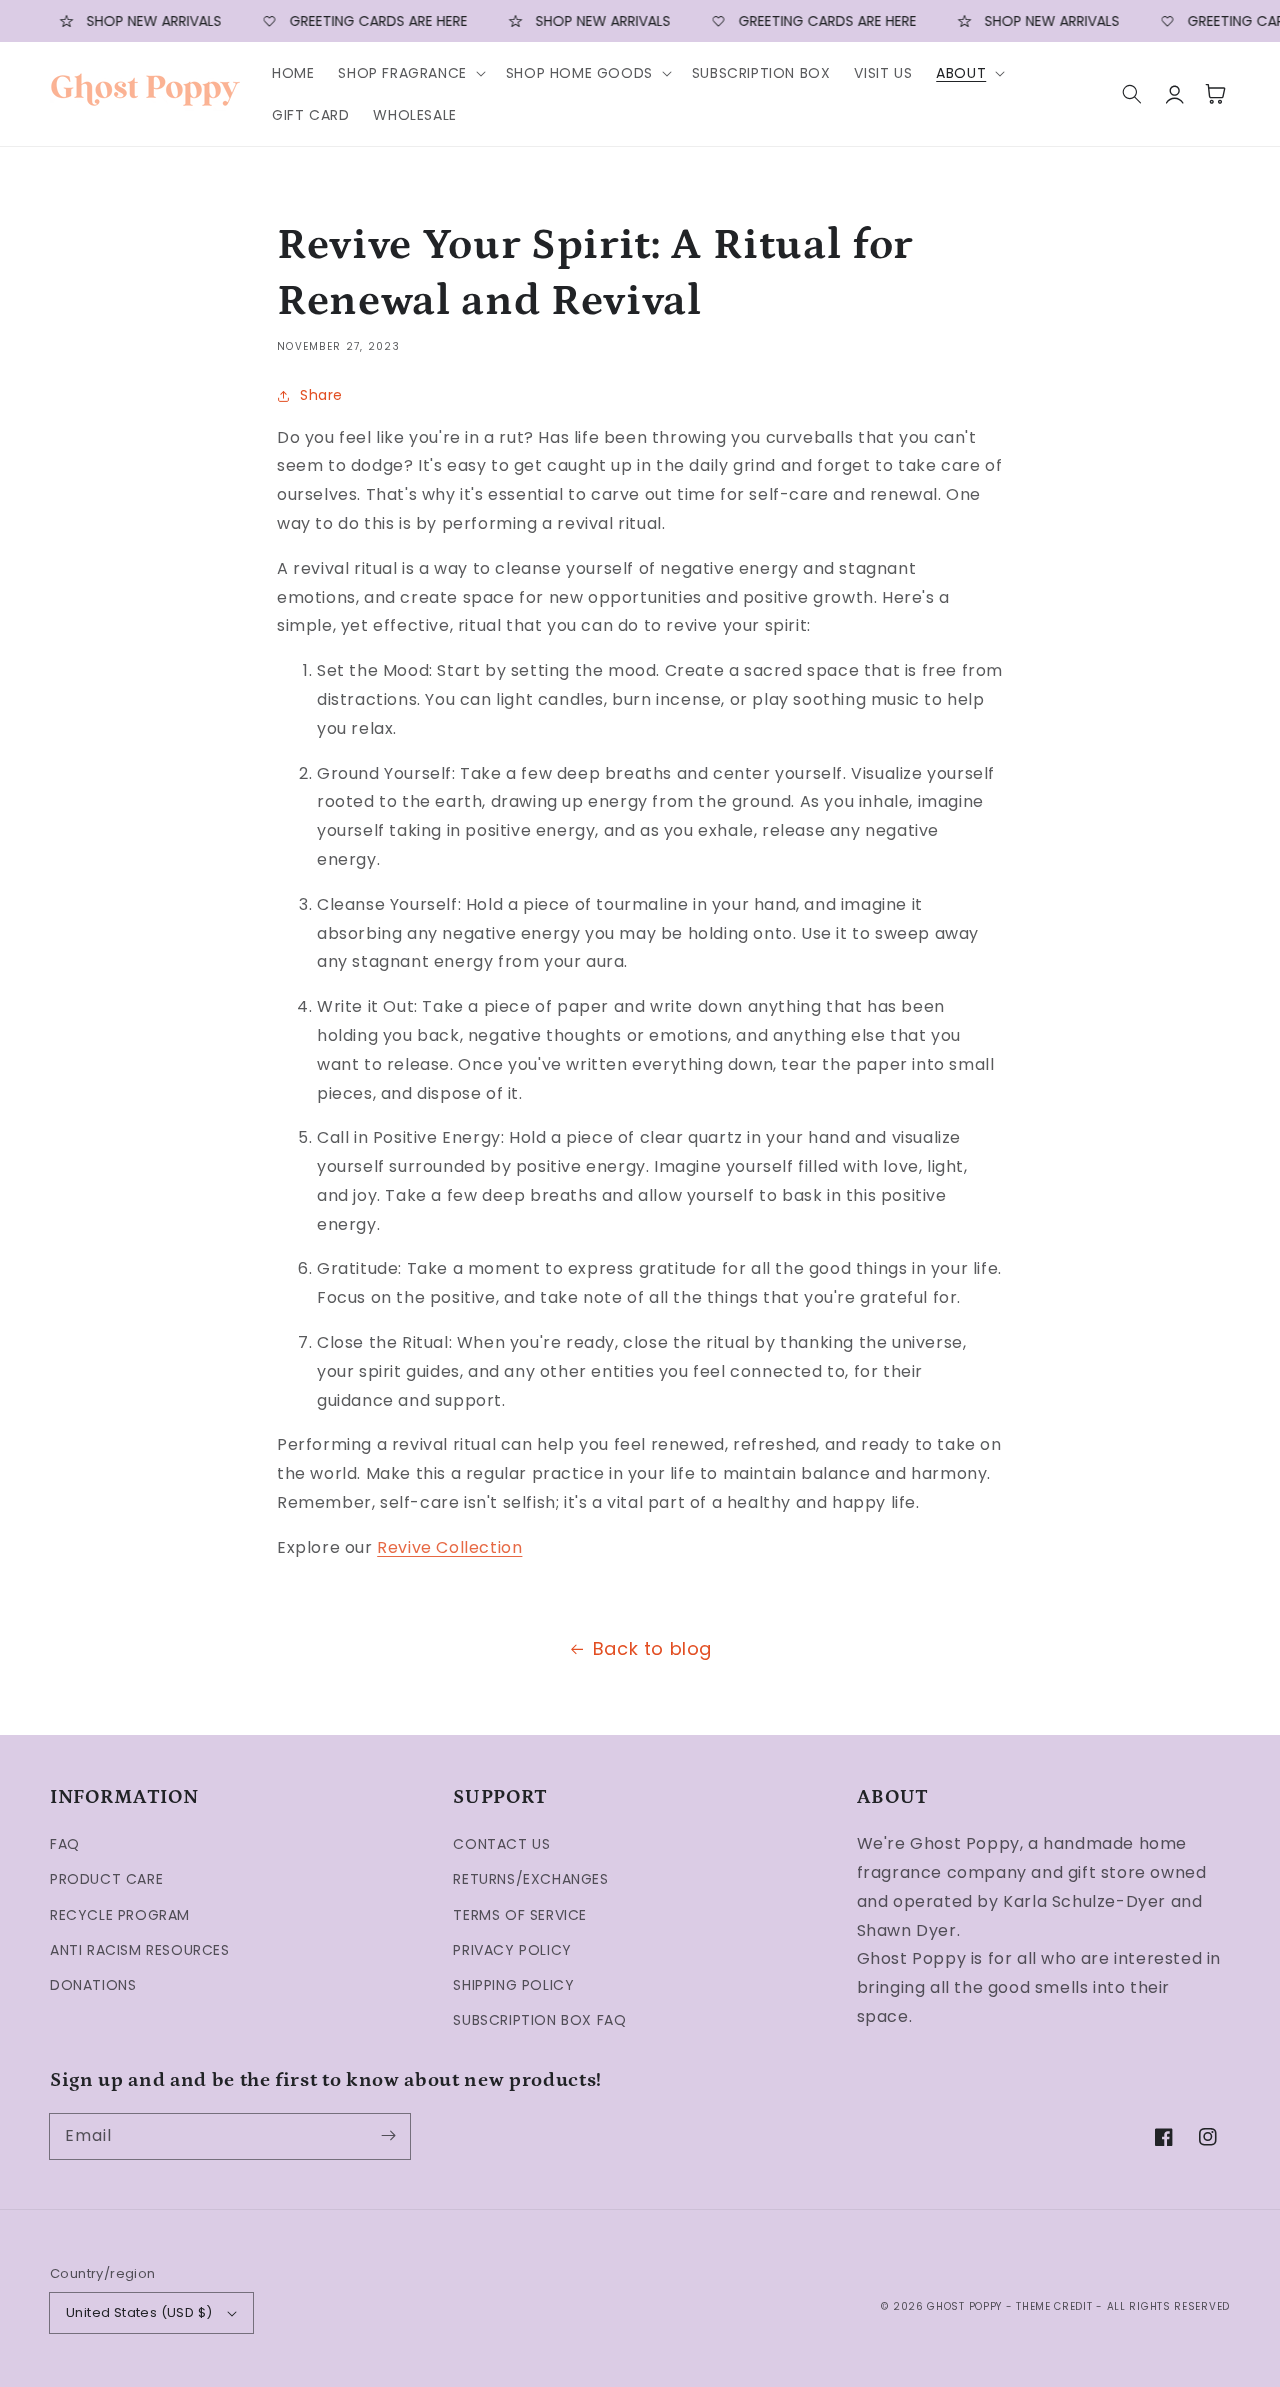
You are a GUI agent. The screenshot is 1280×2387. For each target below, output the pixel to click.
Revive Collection (449, 1547)
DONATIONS (93, 1985)
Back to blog (652, 1648)
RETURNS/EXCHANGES (530, 1879)
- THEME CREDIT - (1056, 2306)
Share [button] (321, 395)
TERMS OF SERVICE (520, 1915)
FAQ (65, 1844)
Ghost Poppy (964, 2306)
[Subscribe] (388, 2136)
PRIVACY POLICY (512, 1950)
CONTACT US (501, 1844)
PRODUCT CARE (106, 1879)
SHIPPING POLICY (513, 1985)
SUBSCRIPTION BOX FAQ (539, 2020)
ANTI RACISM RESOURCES (140, 1950)
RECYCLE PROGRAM (120, 1915)
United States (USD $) (139, 2312)
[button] (409, 73)
